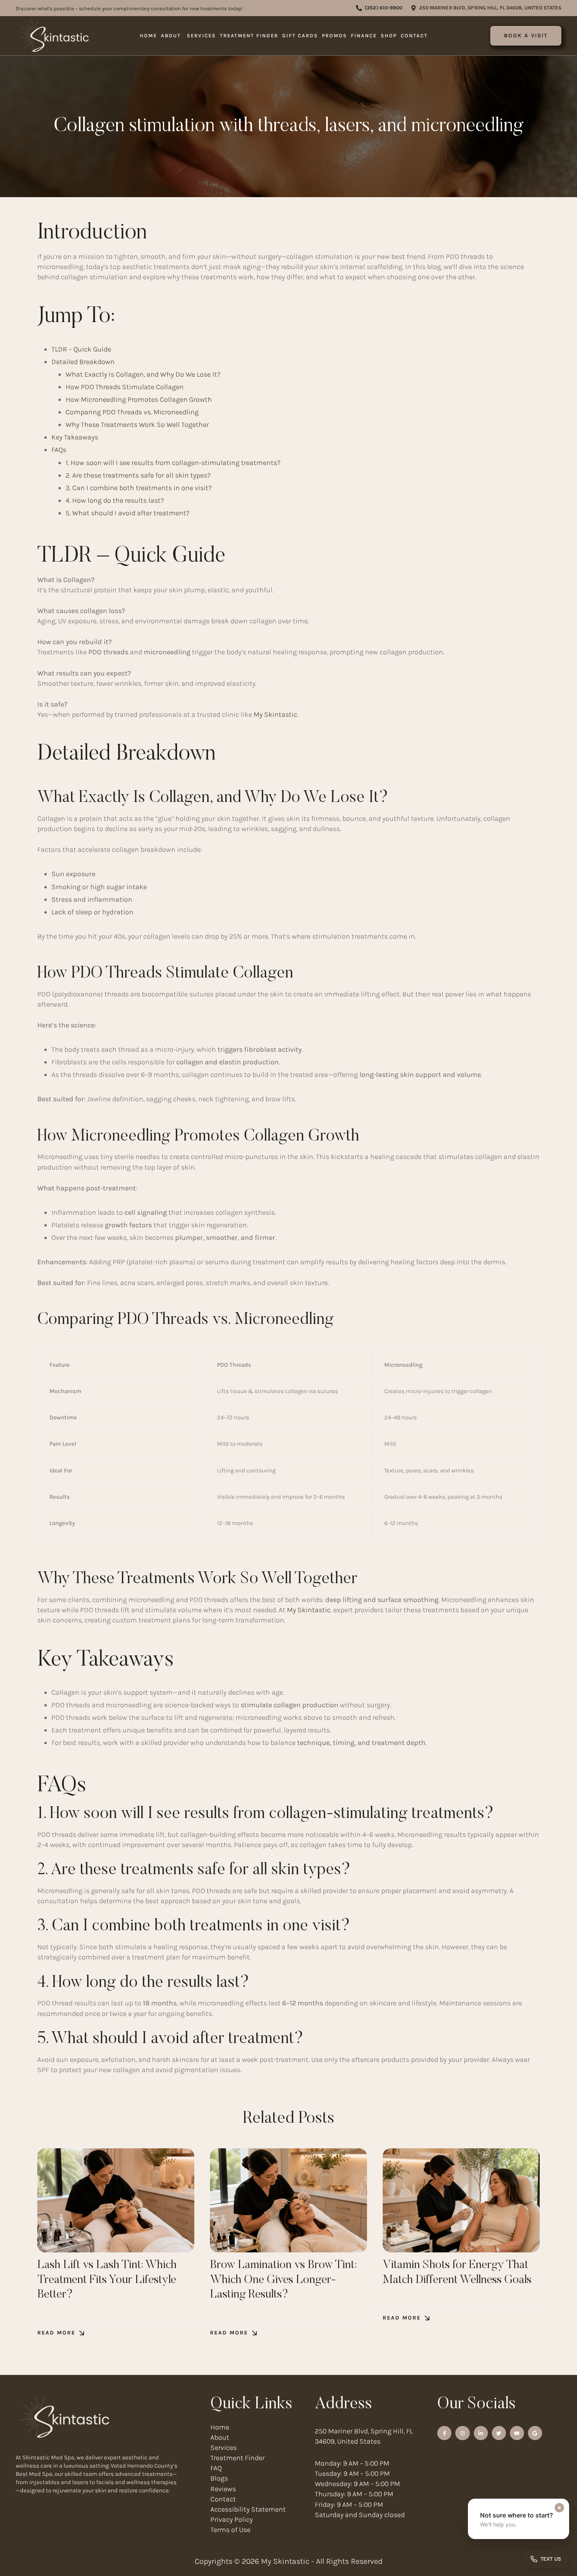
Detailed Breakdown (83, 362)
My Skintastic (275, 714)
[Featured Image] (116, 2200)
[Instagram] (462, 2433)
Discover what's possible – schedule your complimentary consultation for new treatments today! (129, 8)
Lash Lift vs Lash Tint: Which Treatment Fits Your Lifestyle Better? (107, 2280)
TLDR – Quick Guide (81, 349)
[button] (379, 8)
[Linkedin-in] (481, 2433)
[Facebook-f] (444, 2433)
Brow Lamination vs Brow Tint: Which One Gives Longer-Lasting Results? (283, 2280)
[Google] (535, 2433)
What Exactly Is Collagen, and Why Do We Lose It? (143, 374)
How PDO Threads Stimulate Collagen (125, 387)
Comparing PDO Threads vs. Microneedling (132, 412)
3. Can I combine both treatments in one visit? (139, 488)
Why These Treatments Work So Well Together (137, 425)
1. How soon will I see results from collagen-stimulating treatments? (173, 463)
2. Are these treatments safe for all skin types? (138, 475)
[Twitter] (499, 2433)
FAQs (59, 450)
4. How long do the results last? (115, 500)
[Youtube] (517, 2433)
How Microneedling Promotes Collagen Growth (139, 399)
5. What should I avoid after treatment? (128, 513)
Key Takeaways (75, 437)
